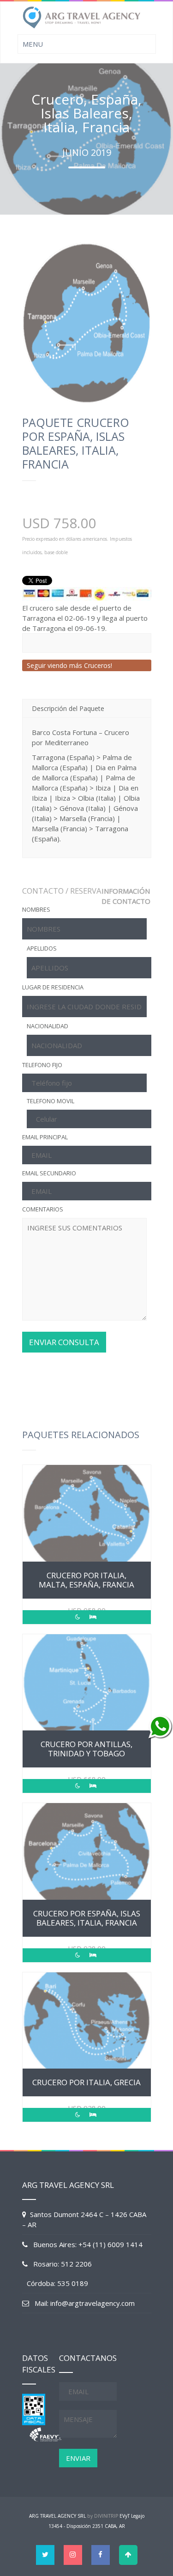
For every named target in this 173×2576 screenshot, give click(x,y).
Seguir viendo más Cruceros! (69, 665)
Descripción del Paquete (68, 708)
